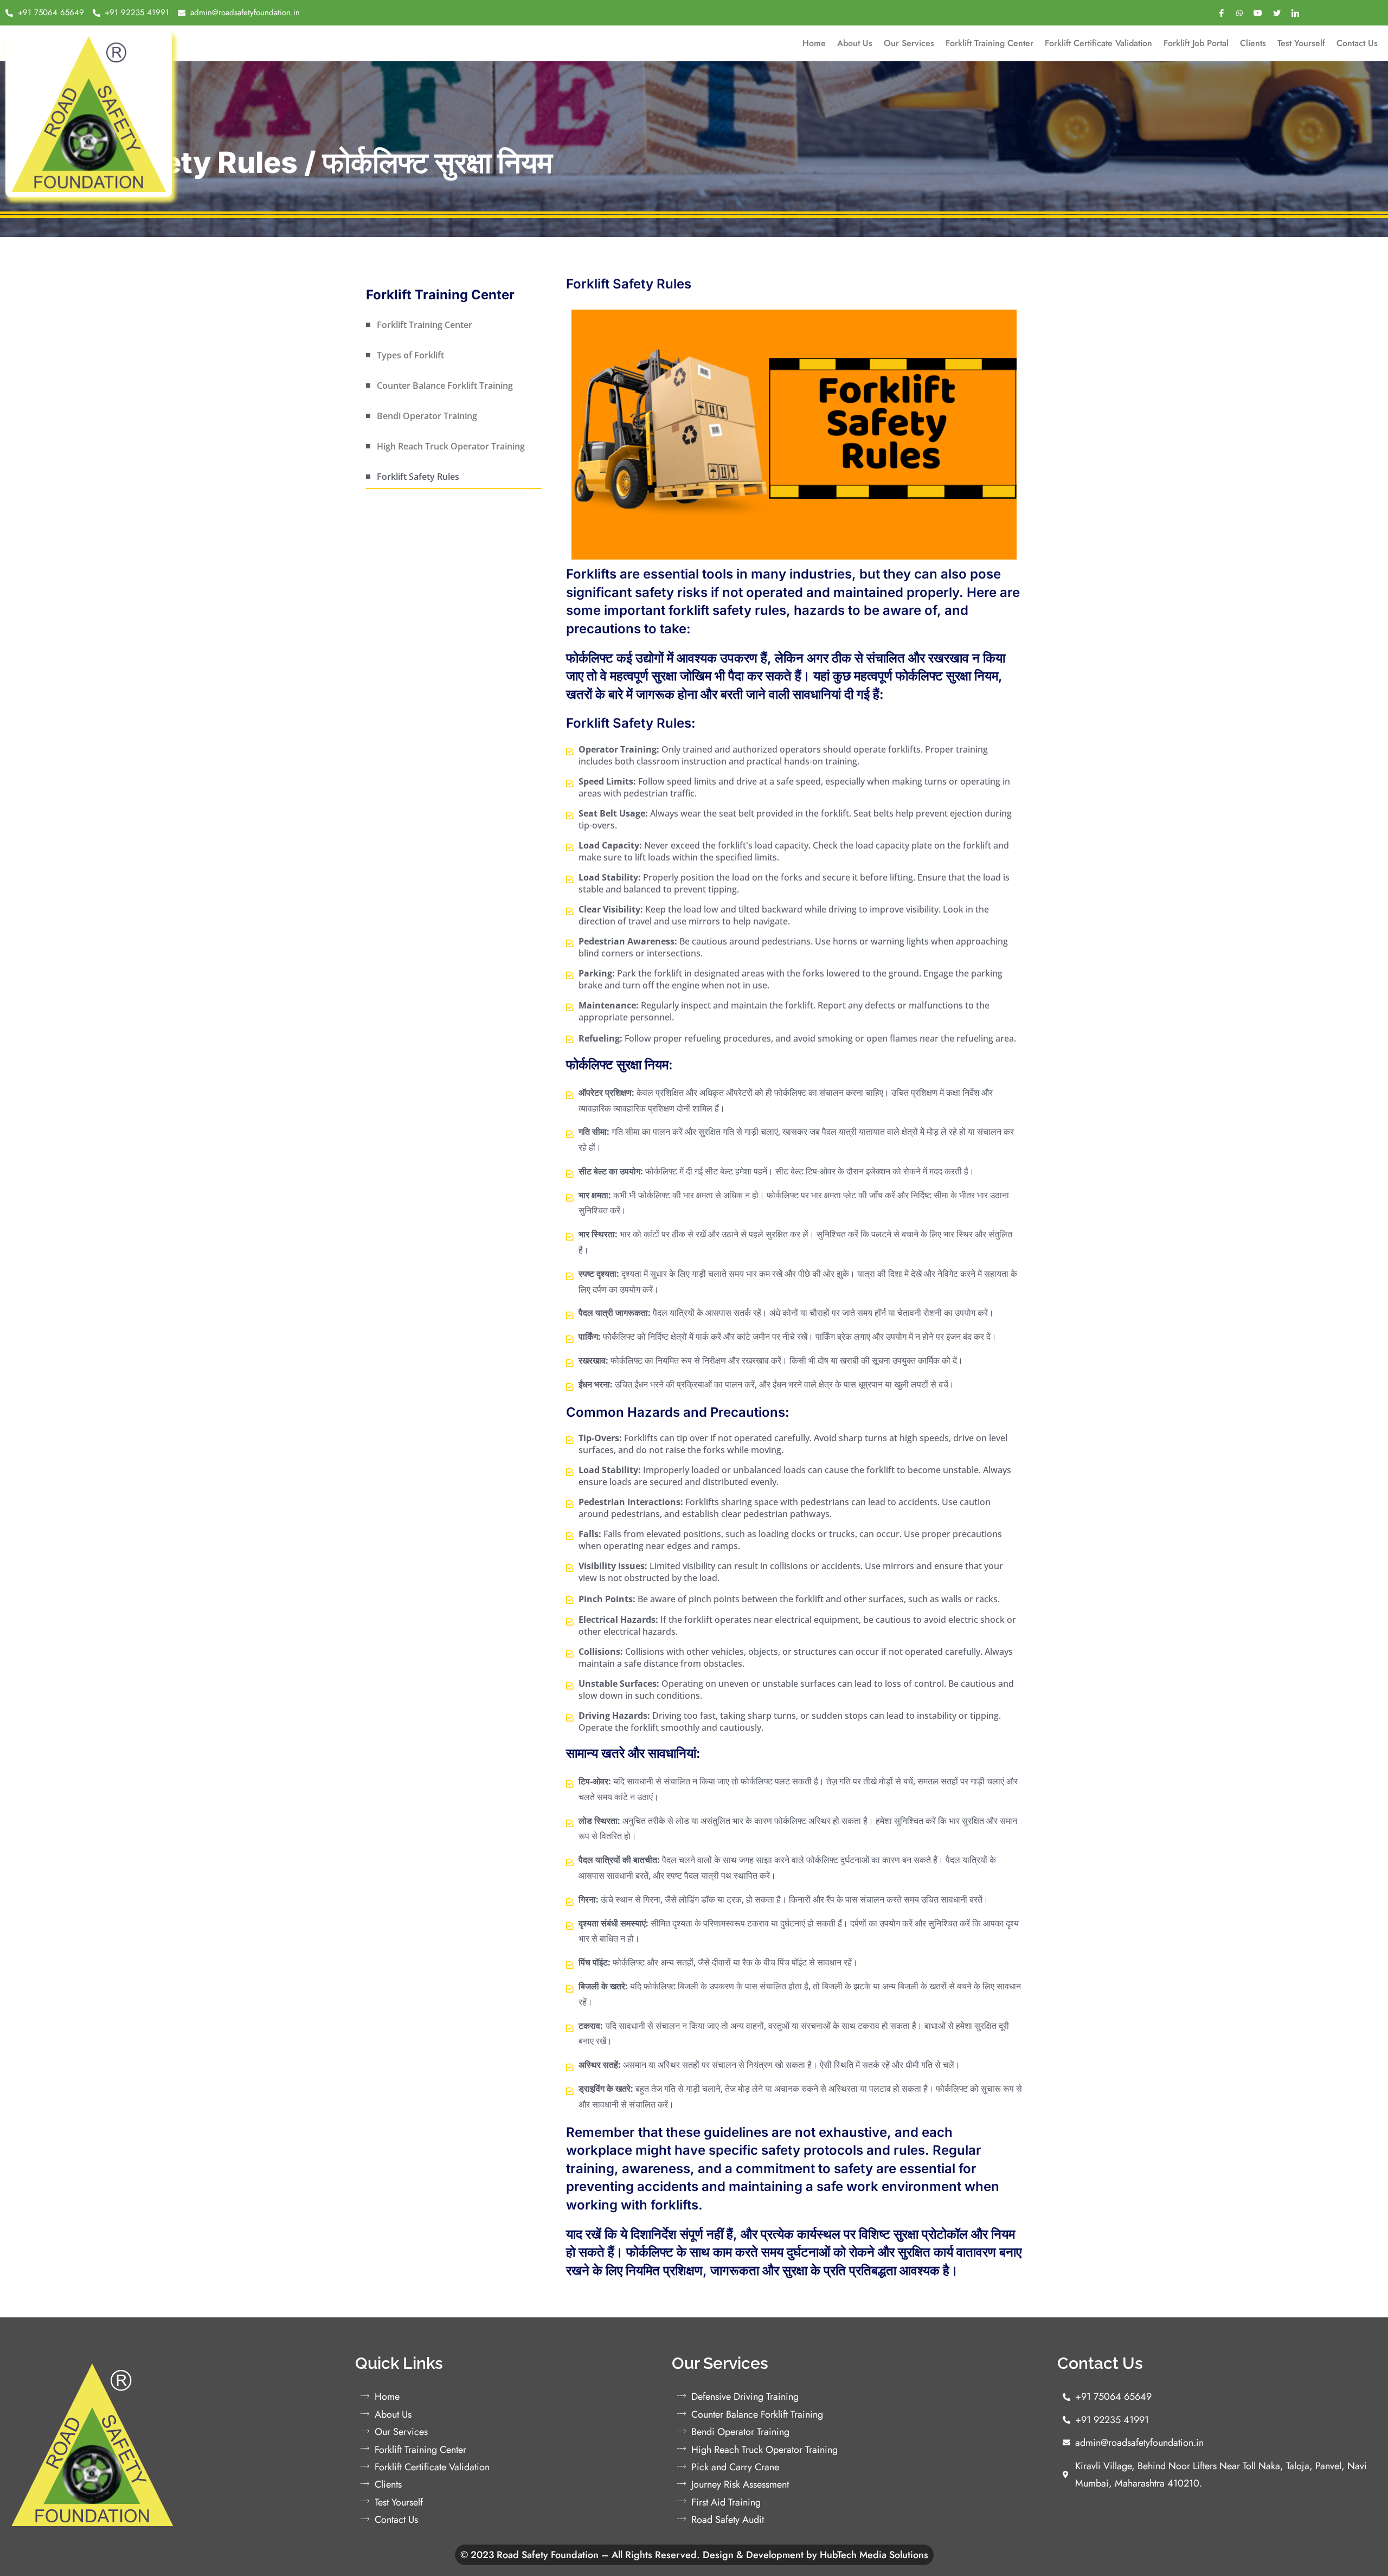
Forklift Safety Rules (418, 477)
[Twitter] (1277, 13)
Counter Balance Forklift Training (445, 386)
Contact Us (1357, 43)
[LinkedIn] (1295, 13)
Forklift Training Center (989, 43)
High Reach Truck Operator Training (451, 446)
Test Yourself (1301, 43)
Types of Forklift (410, 355)
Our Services (909, 43)
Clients (1253, 43)
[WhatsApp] (1239, 12)
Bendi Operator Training (427, 416)
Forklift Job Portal (1196, 43)
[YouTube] (1258, 12)
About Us (855, 43)
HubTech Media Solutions (874, 2555)
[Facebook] (1222, 13)
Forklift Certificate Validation (1098, 43)
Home (814, 43)
